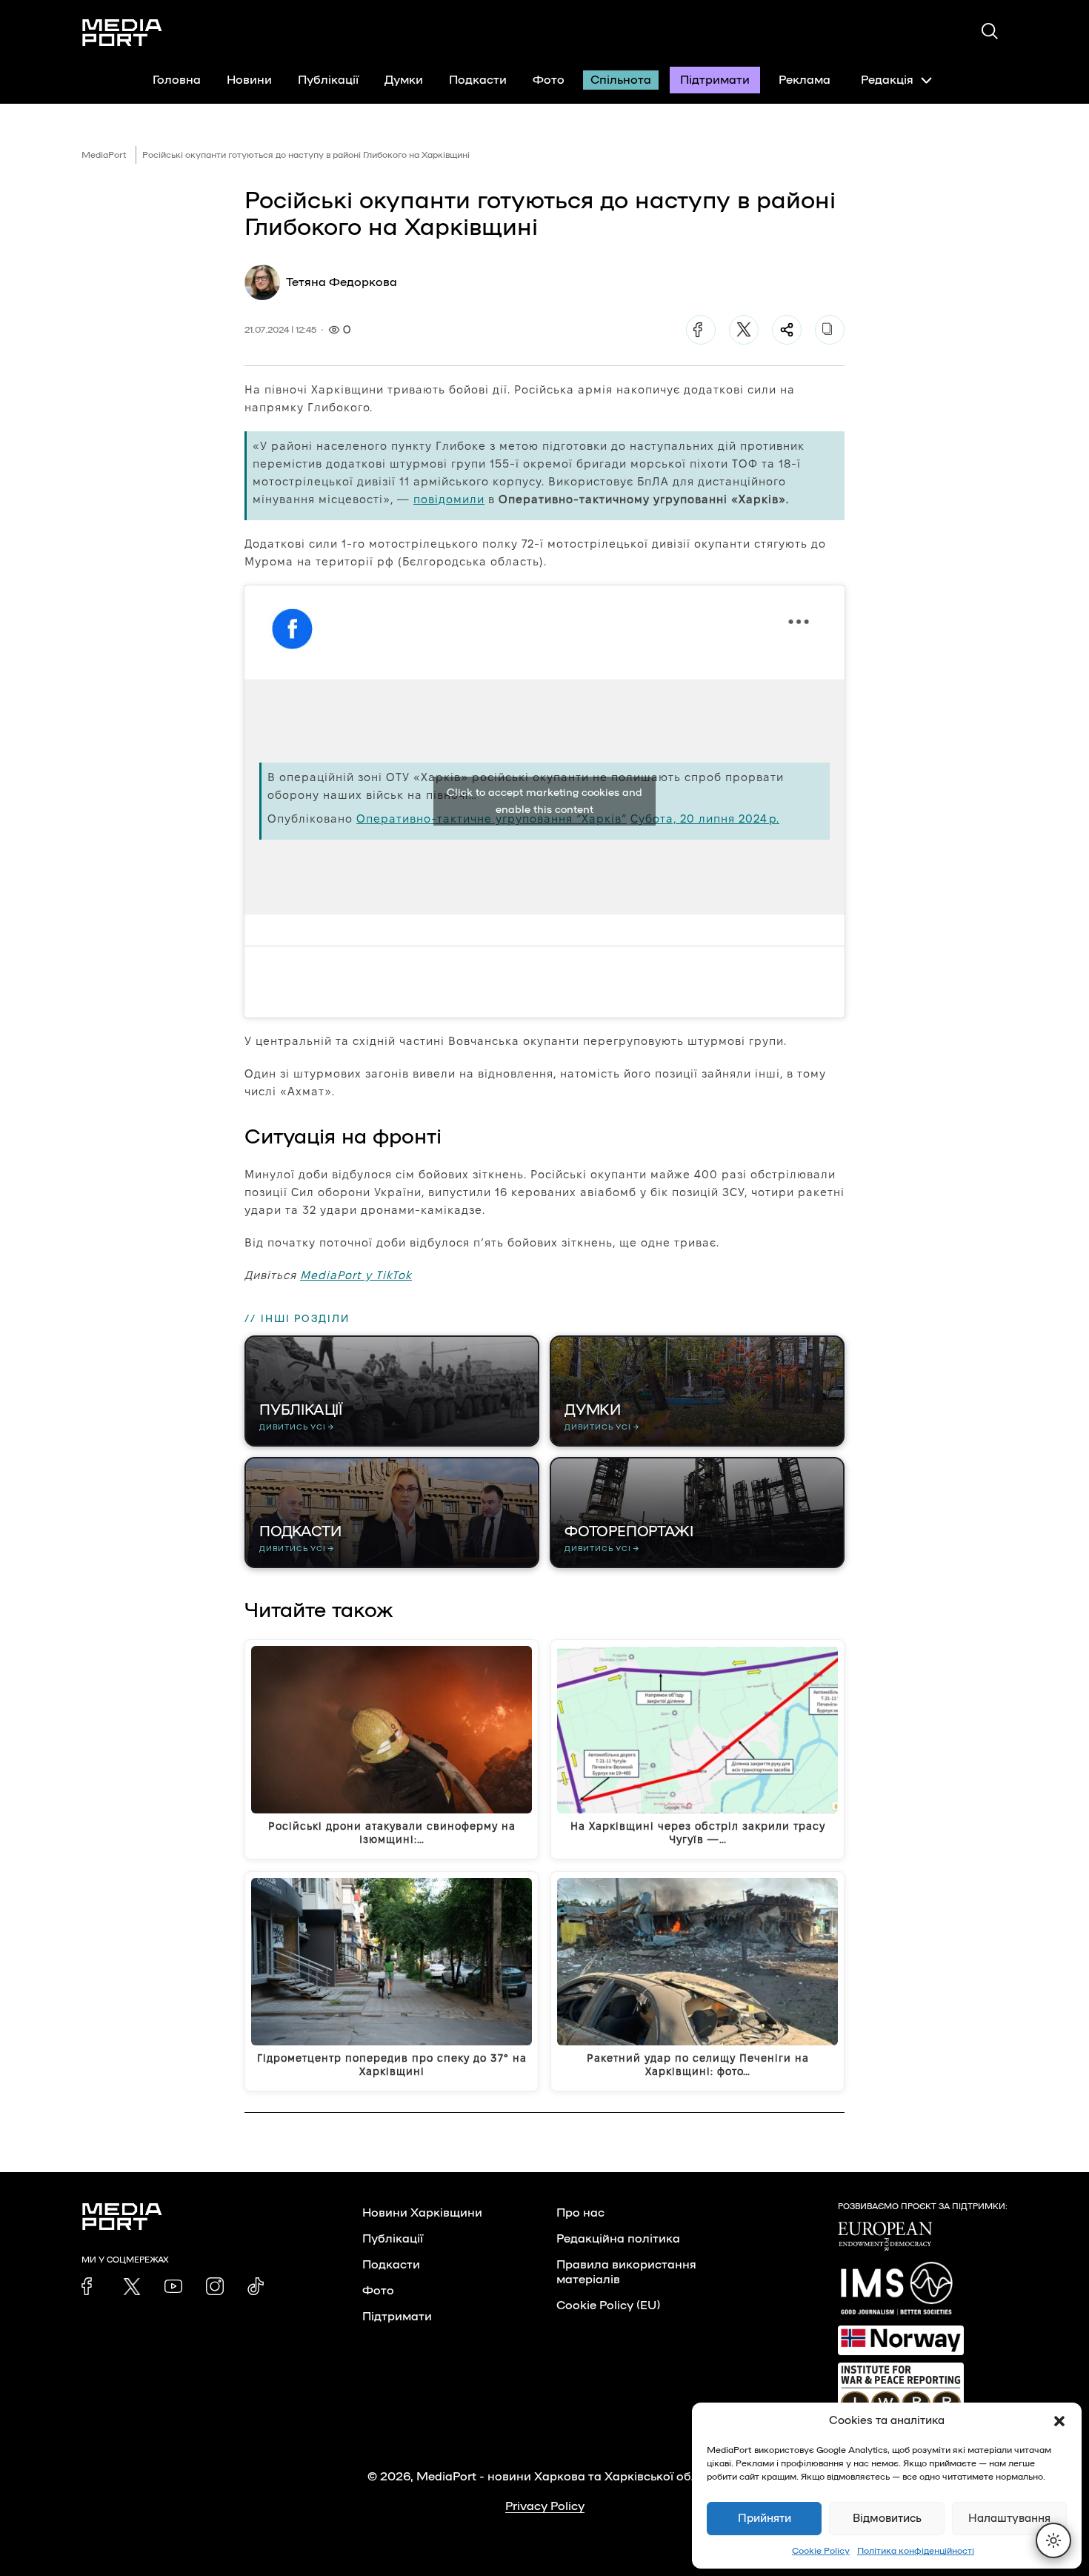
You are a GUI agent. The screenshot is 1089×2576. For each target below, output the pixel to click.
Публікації (328, 80)
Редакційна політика (618, 2239)
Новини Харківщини (422, 2213)
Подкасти (478, 80)
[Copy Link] (830, 330)
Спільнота (621, 80)
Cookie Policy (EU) (608, 2306)
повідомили (449, 499)
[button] (1059, 2421)
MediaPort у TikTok (356, 1275)
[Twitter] (744, 330)
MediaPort (104, 155)
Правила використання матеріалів (626, 2272)
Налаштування (1009, 2519)
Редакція (887, 80)
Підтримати (715, 80)
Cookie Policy (821, 2551)
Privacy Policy (545, 2506)
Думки (404, 80)
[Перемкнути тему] (1053, 2540)
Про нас (580, 2213)
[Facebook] (701, 330)
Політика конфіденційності (916, 2551)
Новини (249, 80)
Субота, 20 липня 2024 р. (705, 819)
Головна (177, 80)
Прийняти (765, 2519)
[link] (90, 2286)
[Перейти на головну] (122, 33)
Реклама (805, 80)
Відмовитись (887, 2519)
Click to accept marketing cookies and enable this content (544, 801)
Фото (549, 80)
